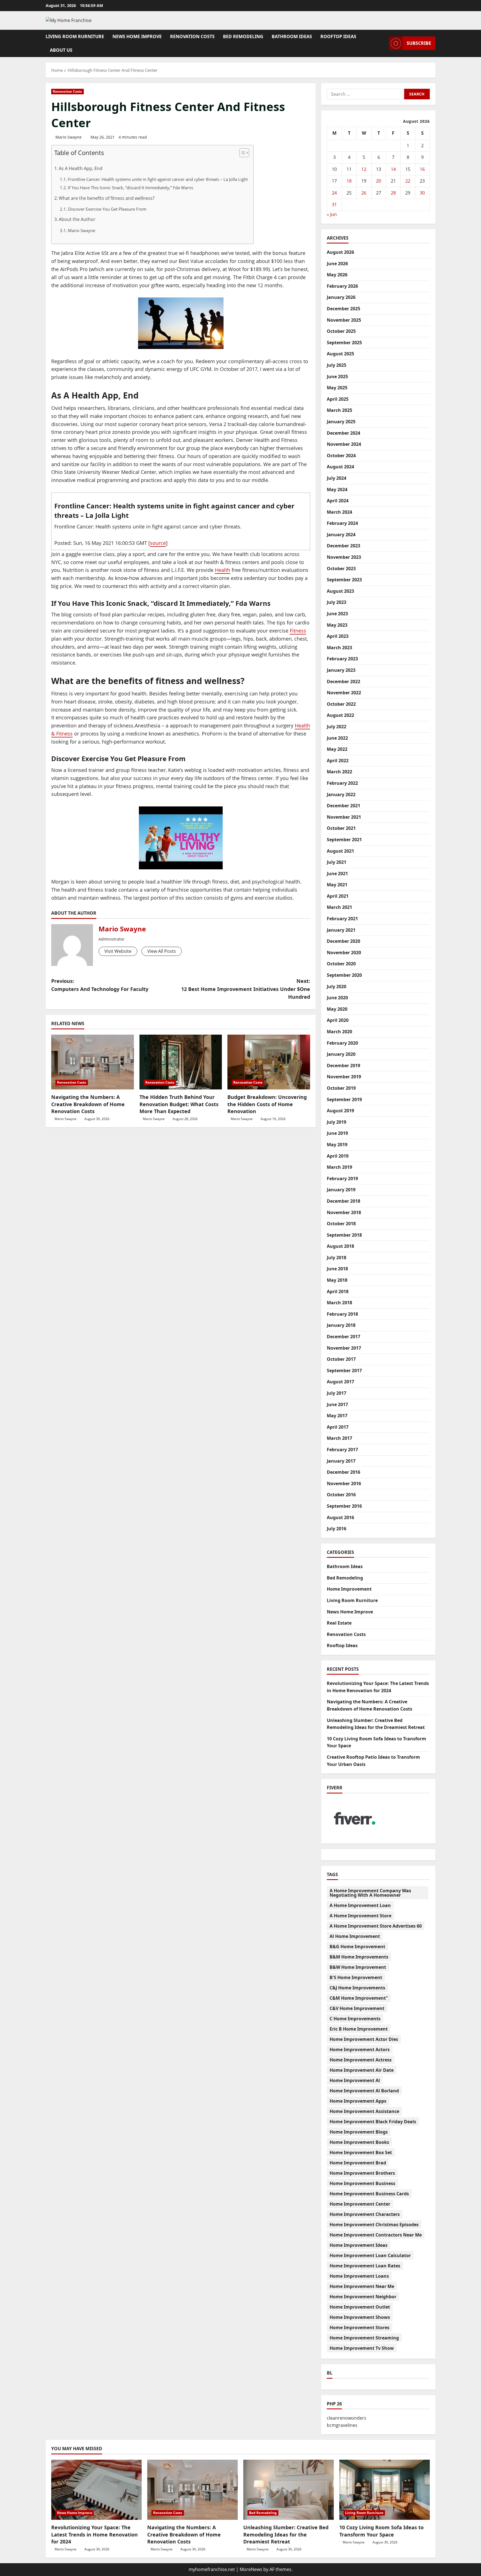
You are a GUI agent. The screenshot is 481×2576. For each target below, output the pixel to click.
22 (408, 181)
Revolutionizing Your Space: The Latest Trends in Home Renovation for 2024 (95, 2534)
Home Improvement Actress (361, 2060)
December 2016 (343, 1472)
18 (349, 181)
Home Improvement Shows (360, 2317)
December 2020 (343, 941)
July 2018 (337, 1258)
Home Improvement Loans (359, 2276)
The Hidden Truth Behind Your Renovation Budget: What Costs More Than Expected (179, 1104)
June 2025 (337, 377)
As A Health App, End (81, 168)
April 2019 (338, 1156)
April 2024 (338, 501)
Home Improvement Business (362, 2183)
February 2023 (342, 659)
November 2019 (344, 1077)
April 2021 (338, 896)
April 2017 (338, 1427)
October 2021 (341, 828)
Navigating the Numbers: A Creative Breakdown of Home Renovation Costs (88, 1104)
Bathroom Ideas (292, 36)
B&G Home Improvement (357, 1947)
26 (364, 193)
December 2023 (343, 546)
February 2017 (342, 1450)
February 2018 (342, 1314)
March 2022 (339, 772)
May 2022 (337, 749)
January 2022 (341, 794)
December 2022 (343, 681)
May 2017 (337, 1416)
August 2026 (340, 252)
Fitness (298, 631)
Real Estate (339, 1623)
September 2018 (344, 1235)
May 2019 (337, 1145)
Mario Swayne (68, 137)
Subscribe (419, 43)
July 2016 (337, 1529)
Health (223, 570)
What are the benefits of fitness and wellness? (107, 198)
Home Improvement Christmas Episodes (374, 2225)
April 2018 (338, 1291)
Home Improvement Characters (365, 2214)
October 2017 (341, 1359)
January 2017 (341, 1461)
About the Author (77, 219)
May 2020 (337, 1009)
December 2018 (343, 1201)
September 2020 (344, 975)
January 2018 (341, 1325)
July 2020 (337, 986)
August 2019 (340, 1111)
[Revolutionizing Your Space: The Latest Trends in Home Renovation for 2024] (96, 2490)
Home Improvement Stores (359, 2327)
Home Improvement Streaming (364, 2338)
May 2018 (337, 1280)
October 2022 (341, 704)
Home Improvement (349, 1589)
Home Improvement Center (360, 2204)
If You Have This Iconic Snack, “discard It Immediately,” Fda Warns (131, 188)
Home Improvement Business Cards (369, 2194)
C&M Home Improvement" (359, 1998)
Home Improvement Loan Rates (365, 2266)
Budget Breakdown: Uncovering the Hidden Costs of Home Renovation (267, 1104)
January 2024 (341, 535)
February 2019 (342, 1178)
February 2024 (342, 523)
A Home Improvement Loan (360, 1905)
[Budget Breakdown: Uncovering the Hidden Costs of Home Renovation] (269, 1062)
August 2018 (340, 1246)
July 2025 (337, 365)
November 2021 (344, 817)
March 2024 (339, 512)
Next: (246, 989)
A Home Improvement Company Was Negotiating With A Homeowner (370, 1893)
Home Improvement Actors (360, 2050)
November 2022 (344, 693)
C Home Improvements (355, 2019)
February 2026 (342, 286)
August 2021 (340, 851)
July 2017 (337, 1393)
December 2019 (343, 1066)
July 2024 (337, 478)
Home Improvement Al (355, 2080)
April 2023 (338, 636)
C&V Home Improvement (357, 2008)
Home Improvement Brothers (362, 2173)
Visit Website (118, 951)
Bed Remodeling (243, 36)
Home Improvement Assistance (364, 2111)
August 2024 (340, 467)
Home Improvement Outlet (360, 2307)
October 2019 (341, 1088)
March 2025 (339, 410)
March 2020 (339, 1032)
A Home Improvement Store (360, 1916)
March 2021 (339, 907)
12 (364, 169)
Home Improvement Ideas (359, 2245)
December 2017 (343, 1337)
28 (393, 193)
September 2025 (344, 343)
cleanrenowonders (347, 2418)
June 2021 (337, 874)
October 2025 (341, 331)
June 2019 (337, 1133)
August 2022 (340, 715)
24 (334, 193)
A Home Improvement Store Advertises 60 (376, 1926)
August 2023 (340, 591)
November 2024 (344, 444)
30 (422, 193)
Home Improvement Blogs (359, 2132)
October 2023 (341, 569)
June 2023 (337, 614)
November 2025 (344, 320)
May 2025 (337, 388)
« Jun (332, 214)
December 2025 (343, 309)
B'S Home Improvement (356, 1977)
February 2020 (342, 1043)
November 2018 (344, 1212)
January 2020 (341, 1054)
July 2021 (337, 862)
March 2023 (339, 648)
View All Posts (162, 951)
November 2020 (344, 953)
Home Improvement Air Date (362, 2070)
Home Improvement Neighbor (363, 2297)
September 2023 (344, 580)
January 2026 (341, 297)
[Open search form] (383, 43)
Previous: (100, 985)
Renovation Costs (192, 36)
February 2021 (342, 919)
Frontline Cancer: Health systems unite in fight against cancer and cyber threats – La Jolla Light (158, 179)
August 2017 (340, 1382)
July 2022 (337, 727)
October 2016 (341, 1495)
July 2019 (337, 1122)
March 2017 (339, 1438)
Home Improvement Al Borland (364, 2091)
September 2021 (344, 840)
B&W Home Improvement (358, 1967)
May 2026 (337, 275)
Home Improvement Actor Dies (364, 2039)
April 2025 (338, 399)
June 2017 (337, 1404)
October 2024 (341, 456)
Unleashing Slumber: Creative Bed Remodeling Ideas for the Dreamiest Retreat (286, 2534)
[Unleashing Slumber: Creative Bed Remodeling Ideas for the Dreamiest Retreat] (289, 2490)
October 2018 (341, 1224)
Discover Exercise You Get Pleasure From (107, 209)
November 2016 (344, 1483)
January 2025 (341, 422)
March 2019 (339, 1167)
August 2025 (340, 354)
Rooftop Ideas (338, 36)
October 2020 (341, 964)
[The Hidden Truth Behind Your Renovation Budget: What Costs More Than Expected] (181, 1062)
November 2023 (344, 557)
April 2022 (338, 761)
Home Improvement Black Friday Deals (373, 2122)
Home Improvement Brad (358, 2163)
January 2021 (341, 930)
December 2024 (343, 433)
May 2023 (337, 625)
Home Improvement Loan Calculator (370, 2255)
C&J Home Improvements (357, 1988)
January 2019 (341, 1190)
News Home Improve (137, 36)
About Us (61, 50)
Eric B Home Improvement (359, 2029)
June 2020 (337, 998)
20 (379, 181)
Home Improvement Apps (358, 2101)
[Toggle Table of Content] (241, 153)
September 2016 (344, 1506)
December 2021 (343, 806)
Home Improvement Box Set (361, 2152)
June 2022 (337, 738)
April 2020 (338, 1020)
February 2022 (342, 783)
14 (393, 169)
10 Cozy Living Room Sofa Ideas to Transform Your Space (381, 2531)
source (158, 543)
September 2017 (344, 1371)
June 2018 (337, 1269)
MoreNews (251, 2569)
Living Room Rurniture (75, 36)
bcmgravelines (342, 2425)
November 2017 (344, 1348)
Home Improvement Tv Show (362, 2348)
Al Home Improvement (355, 1936)
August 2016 (340, 1517)
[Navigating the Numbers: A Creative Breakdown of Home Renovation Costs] (93, 1062)
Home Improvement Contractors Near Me (376, 2235)
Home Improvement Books (359, 2142)
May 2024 (337, 489)
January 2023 (341, 670)
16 (422, 169)
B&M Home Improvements (359, 1957)
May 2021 (337, 885)
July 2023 (337, 602)
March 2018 (339, 1303)
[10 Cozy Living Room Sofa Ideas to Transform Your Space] (385, 2490)
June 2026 (337, 264)
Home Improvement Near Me (362, 2286)
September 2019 (344, 1099)
